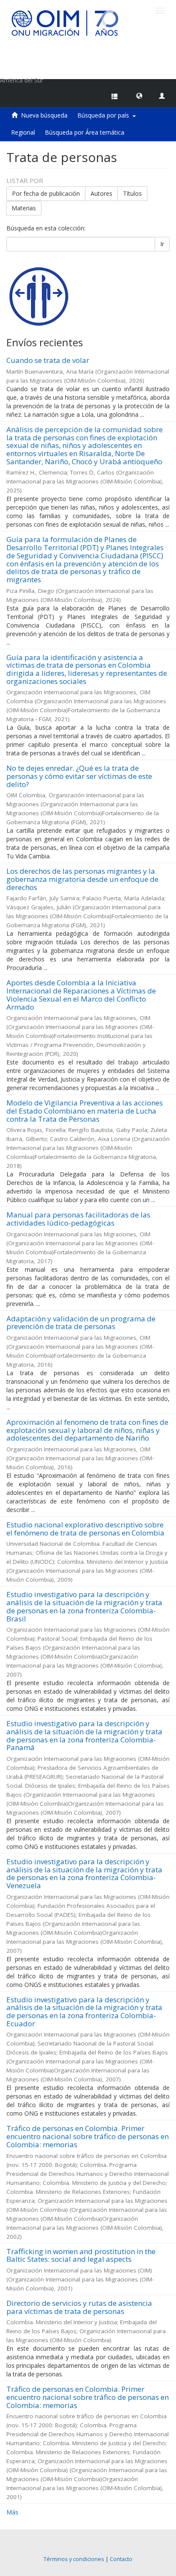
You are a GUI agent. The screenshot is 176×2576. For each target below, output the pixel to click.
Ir (162, 244)
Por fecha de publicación (46, 193)
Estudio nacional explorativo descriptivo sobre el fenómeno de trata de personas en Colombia (85, 1529)
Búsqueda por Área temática (85, 132)
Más (12, 2512)
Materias (24, 208)
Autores (101, 193)
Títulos (132, 193)
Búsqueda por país (105, 115)
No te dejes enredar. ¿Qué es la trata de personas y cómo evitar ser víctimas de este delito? (79, 776)
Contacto (121, 2559)
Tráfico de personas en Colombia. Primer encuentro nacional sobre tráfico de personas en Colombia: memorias (88, 2136)
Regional (23, 132)
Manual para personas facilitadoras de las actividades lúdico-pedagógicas (78, 1219)
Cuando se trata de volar (48, 360)
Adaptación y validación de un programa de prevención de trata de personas (81, 1323)
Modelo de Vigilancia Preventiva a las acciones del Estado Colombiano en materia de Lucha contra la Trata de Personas (85, 1111)
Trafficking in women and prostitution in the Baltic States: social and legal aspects (81, 2255)
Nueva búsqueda (44, 115)
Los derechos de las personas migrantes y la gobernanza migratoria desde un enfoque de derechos (82, 879)
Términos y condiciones (74, 2559)
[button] (139, 95)
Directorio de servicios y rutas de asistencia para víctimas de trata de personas (79, 2307)
